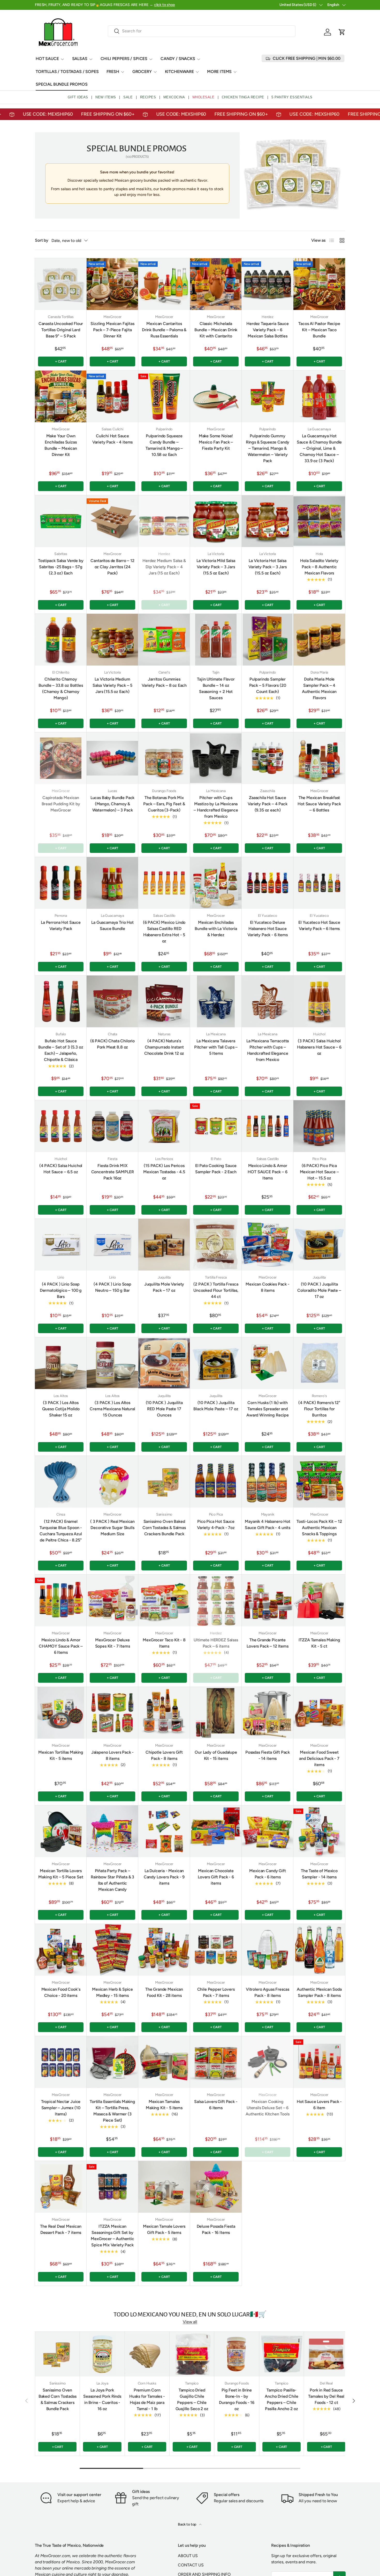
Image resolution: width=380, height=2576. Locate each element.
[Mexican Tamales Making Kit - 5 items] (164, 2062)
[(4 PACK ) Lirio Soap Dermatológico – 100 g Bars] (61, 1245)
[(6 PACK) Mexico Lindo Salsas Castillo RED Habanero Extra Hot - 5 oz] (164, 883)
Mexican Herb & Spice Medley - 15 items (112, 1992)
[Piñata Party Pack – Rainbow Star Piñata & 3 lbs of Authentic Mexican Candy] (112, 1831)
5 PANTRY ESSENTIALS (292, 97)
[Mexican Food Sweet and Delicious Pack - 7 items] (319, 1713)
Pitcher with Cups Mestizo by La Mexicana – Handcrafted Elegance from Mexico (216, 807)
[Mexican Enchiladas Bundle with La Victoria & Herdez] (216, 883)
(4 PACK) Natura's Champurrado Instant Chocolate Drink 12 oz (164, 1047)
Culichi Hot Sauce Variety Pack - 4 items (112, 439)
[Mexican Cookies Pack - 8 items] (268, 1245)
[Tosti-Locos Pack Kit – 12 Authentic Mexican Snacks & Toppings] (319, 1482)
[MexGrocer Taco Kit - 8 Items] (164, 1600)
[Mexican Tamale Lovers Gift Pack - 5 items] (164, 2187)
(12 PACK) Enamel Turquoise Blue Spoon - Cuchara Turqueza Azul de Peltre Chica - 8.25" (61, 1531)
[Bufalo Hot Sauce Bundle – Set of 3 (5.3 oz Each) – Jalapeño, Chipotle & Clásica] (61, 1001)
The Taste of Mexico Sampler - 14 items (319, 1874)
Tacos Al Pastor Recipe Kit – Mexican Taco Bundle (319, 330)
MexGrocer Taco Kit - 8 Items (164, 1643)
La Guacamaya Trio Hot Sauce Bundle (112, 925)
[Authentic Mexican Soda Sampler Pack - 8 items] (319, 1950)
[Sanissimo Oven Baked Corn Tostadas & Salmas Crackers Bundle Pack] (164, 1482)
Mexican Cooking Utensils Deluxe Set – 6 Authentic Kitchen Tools (267, 2108)
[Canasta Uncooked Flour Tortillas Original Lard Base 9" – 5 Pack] (61, 284)
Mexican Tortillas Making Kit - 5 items (61, 1755)
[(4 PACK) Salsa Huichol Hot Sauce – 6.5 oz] (61, 1126)
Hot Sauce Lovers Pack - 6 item (319, 2105)
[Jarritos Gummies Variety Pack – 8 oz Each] (164, 640)
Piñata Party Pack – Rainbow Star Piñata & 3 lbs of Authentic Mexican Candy (112, 1880)
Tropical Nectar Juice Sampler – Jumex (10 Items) (61, 2108)
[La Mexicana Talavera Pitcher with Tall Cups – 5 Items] (216, 1001)
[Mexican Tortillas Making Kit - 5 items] (61, 1713)
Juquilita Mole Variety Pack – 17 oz (164, 1287)
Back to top (187, 2524)
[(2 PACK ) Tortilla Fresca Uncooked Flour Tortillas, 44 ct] (216, 1245)
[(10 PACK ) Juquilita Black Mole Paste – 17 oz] (216, 1363)
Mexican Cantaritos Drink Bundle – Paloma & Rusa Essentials (164, 330)
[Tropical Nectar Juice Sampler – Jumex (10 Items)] (61, 2062)
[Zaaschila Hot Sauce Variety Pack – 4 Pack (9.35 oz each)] (268, 758)
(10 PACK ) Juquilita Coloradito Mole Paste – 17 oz (319, 1290)
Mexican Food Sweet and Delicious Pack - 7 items (319, 1758)
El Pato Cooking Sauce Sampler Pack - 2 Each (216, 1169)
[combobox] (202, 31)
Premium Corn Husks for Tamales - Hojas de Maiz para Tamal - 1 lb (147, 2399)
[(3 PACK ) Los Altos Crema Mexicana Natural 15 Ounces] (112, 1363)
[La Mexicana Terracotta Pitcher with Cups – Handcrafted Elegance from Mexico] (268, 1001)
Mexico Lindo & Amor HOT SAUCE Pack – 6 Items (267, 1172)
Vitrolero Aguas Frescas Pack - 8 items (268, 1992)
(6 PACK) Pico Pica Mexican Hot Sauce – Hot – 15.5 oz (319, 1172)
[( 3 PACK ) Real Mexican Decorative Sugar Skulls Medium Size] (112, 1482)
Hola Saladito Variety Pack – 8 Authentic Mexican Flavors (319, 567)
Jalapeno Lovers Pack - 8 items (112, 1755)
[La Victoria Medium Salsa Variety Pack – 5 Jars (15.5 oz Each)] (112, 640)
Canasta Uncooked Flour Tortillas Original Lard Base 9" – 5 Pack (61, 330)
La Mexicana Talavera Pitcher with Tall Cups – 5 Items (216, 1047)
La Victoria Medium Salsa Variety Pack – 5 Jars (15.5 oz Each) (112, 685)
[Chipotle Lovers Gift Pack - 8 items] (164, 1713)
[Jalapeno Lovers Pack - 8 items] (112, 1713)
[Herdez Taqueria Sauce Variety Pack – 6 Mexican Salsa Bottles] (268, 284)
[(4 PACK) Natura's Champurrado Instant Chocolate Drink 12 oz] (164, 1001)
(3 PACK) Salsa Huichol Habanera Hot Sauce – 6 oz (319, 1047)
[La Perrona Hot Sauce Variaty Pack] (61, 883)
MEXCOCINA (174, 97)
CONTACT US (191, 2565)
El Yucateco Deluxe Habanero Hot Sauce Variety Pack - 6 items (267, 929)
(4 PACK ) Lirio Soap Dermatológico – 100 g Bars (61, 1290)
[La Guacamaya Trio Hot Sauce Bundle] (112, 883)
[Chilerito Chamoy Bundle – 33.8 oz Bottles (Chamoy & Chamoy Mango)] (61, 640)
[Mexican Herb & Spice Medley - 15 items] (112, 1950)
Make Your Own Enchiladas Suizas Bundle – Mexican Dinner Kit (61, 445)
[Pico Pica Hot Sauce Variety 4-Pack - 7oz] (216, 1482)
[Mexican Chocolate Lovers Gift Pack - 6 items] (216, 1831)
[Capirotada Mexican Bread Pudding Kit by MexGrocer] (61, 758)
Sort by (42, 240)
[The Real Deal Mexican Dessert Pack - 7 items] (61, 2187)
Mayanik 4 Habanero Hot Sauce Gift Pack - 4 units (268, 1525)
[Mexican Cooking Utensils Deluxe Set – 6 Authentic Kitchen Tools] (268, 2062)
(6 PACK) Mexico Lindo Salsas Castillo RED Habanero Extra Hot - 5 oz (164, 932)
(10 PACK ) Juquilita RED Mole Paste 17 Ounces (164, 1409)
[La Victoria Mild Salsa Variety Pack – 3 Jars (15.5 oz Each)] (216, 521)
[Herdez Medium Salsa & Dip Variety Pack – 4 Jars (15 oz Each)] (164, 521)
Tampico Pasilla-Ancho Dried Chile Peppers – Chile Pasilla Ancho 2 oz (281, 2399)
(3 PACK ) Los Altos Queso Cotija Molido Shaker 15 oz (61, 1409)
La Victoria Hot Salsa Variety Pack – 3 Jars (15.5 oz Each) (268, 567)
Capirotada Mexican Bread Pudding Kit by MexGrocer (61, 804)
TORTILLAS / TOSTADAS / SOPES (67, 72)
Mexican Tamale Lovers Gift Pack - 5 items (164, 2229)
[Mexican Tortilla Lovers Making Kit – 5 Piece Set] (61, 1831)
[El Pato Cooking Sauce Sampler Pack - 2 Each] (216, 1126)
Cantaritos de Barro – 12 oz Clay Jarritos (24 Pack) (112, 567)
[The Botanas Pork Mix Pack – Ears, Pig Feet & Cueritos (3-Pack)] (164, 758)
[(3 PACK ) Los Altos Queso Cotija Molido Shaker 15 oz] (61, 1363)
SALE (128, 97)
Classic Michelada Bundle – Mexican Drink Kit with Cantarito (216, 330)
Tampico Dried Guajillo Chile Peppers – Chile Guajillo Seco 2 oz (192, 2399)
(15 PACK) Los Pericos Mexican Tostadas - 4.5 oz (164, 1172)
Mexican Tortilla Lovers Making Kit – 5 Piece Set (61, 1874)
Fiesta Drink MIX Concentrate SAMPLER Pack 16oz (113, 1172)
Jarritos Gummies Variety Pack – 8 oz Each (164, 682)
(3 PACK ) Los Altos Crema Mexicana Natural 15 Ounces (112, 1409)
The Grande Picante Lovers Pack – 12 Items (267, 1643)
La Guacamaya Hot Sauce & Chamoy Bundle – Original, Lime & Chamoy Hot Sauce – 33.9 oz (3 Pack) (319, 448)
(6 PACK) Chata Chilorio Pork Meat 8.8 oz (112, 1044)
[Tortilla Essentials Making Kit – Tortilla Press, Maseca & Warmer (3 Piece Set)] (112, 2062)
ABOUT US (188, 2556)
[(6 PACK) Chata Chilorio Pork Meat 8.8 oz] (112, 1001)
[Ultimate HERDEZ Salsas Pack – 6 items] (216, 1600)
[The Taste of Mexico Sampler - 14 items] (319, 1831)
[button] (342, 32)
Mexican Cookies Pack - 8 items (267, 1287)
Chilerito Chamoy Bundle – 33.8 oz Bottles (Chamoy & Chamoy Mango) (61, 688)
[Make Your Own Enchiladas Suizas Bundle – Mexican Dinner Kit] (61, 396)
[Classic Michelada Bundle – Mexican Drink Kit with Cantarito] (216, 284)
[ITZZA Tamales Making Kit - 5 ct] (319, 1600)
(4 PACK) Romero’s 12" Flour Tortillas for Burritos (319, 1409)
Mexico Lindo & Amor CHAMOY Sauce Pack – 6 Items (61, 1646)
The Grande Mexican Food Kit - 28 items (164, 1992)
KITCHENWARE (179, 72)
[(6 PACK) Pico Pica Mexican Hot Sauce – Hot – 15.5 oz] (319, 1126)
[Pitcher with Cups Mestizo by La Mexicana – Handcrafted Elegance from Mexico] (216, 758)
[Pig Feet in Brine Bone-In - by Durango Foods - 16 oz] (237, 2354)
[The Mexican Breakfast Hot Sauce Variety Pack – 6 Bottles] (319, 758)
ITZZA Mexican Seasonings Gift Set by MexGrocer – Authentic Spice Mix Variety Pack (112, 2236)
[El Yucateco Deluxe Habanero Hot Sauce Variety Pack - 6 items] (268, 883)
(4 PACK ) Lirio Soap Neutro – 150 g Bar (112, 1287)
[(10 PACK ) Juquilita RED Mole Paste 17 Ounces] (164, 1363)
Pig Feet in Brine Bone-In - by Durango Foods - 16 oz (237, 2399)
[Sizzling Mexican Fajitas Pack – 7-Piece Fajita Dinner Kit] (112, 284)
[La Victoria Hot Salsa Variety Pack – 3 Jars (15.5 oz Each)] (268, 521)
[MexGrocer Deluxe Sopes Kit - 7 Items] (112, 1600)
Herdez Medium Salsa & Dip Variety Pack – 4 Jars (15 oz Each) (164, 567)
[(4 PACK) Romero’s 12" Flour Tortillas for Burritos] (319, 1363)
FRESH (113, 72)
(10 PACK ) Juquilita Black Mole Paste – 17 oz (216, 1406)
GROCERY (142, 72)
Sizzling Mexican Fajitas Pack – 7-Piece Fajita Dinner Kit (112, 330)
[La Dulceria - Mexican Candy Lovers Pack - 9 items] (164, 1831)
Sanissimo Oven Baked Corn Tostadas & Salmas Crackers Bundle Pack (164, 1528)
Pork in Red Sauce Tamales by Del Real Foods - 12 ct (326, 2396)
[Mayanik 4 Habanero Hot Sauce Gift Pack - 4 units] (268, 1482)
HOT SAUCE (47, 59)
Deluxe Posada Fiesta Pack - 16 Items (216, 2229)
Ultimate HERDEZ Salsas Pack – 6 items (216, 1643)
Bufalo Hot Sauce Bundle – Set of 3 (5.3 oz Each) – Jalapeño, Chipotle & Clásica (61, 1050)
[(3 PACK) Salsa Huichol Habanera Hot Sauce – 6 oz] (319, 1001)
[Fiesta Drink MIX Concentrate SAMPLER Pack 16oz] (112, 1126)
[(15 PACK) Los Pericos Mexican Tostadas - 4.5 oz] (164, 1126)
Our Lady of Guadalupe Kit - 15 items (216, 1755)
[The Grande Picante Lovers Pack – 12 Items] (268, 1600)
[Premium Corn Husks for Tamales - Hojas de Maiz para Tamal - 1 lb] (147, 2354)
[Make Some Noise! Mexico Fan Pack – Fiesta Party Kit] (216, 396)
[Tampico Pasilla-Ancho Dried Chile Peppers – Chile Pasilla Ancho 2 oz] (282, 2354)
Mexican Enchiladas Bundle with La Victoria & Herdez (216, 929)
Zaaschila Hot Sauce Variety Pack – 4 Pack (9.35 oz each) (268, 804)
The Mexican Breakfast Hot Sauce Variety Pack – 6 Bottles (319, 804)
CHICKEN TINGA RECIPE (243, 97)
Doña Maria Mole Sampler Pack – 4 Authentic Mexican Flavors (319, 688)
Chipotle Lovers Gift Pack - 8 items (164, 1755)
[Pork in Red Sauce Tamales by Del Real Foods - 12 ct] (326, 2354)
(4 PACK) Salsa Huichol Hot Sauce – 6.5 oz (61, 1169)
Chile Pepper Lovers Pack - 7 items (216, 1992)
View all (190, 2322)
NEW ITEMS (106, 97)
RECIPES (148, 97)
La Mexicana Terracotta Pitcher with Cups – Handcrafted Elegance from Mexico (268, 1050)
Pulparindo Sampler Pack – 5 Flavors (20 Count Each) (268, 685)
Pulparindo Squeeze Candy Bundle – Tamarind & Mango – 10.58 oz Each (164, 445)
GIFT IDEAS (78, 97)
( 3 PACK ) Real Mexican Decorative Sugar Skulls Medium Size (112, 1528)
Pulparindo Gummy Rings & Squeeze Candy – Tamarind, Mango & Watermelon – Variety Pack (268, 448)
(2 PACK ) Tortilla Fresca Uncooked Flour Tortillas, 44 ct (216, 1290)
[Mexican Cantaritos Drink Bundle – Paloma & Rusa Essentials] (164, 284)
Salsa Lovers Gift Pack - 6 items (216, 2105)
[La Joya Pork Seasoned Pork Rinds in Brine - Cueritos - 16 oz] (102, 2354)
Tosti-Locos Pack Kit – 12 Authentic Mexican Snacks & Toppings (319, 1528)
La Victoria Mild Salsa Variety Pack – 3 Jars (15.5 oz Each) (216, 567)
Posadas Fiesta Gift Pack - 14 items (268, 1755)
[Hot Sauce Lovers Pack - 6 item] (319, 2062)
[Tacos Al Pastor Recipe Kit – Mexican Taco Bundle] (319, 284)
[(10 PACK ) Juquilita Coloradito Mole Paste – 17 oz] (319, 1245)
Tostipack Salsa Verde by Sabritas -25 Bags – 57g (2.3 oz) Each (61, 567)
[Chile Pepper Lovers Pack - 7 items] (216, 1950)
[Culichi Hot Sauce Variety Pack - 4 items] (112, 396)
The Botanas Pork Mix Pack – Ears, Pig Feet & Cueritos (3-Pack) (164, 804)
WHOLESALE (203, 97)
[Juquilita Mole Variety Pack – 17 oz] (164, 1245)
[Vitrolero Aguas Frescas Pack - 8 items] (268, 1950)
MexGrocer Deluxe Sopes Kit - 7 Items (113, 1643)
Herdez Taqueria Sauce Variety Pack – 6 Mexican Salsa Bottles (268, 330)
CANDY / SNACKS (178, 59)
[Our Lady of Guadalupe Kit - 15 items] (216, 1713)
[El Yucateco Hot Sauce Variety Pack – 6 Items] (319, 883)
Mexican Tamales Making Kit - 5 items (164, 2105)
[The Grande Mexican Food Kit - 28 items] (164, 1950)
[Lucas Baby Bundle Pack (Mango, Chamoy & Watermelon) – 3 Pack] (112, 758)
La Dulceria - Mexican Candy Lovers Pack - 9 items (164, 1877)
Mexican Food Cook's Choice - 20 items (61, 1992)
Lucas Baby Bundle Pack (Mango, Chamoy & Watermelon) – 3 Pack (112, 804)
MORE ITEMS (219, 72)
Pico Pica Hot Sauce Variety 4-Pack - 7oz (216, 1525)
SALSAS (80, 59)
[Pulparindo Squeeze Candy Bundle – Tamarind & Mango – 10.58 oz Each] (164, 396)
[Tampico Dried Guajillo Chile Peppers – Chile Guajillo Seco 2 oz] (192, 2354)
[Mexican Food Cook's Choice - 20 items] (61, 1950)
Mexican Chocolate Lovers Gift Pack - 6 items (216, 1877)
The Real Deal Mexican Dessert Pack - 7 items (61, 2229)
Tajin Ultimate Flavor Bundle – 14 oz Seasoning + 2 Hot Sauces (216, 688)
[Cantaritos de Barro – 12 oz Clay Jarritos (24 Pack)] (112, 521)
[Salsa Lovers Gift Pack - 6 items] (216, 2062)
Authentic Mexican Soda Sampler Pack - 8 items (319, 1992)
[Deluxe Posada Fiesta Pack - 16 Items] (216, 2187)
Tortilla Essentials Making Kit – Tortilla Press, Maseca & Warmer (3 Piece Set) (112, 2111)
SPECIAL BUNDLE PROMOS (62, 84)
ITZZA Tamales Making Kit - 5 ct (319, 1643)
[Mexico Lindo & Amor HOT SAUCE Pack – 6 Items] (268, 1126)
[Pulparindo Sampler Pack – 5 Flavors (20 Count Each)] (268, 640)
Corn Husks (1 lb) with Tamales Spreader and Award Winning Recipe (268, 1409)
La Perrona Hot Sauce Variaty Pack (61, 925)
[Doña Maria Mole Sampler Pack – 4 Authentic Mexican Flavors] (319, 640)
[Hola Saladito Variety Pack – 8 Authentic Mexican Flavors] (319, 521)
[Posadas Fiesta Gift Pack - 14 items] (268, 1713)
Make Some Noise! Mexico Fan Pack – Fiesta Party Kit (216, 442)
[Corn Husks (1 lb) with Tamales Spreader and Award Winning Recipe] (268, 1363)
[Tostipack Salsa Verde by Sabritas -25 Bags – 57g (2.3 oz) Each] (61, 521)
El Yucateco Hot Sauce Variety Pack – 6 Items (319, 925)
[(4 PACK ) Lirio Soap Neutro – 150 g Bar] (112, 1245)
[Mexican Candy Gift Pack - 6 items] (268, 1831)
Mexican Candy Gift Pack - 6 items (267, 1874)
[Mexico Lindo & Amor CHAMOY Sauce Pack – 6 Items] (61, 1600)
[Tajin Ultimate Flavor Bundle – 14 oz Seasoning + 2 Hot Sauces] (216, 640)
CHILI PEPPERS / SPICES (124, 59)
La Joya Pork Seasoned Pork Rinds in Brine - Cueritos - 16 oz (102, 2399)
